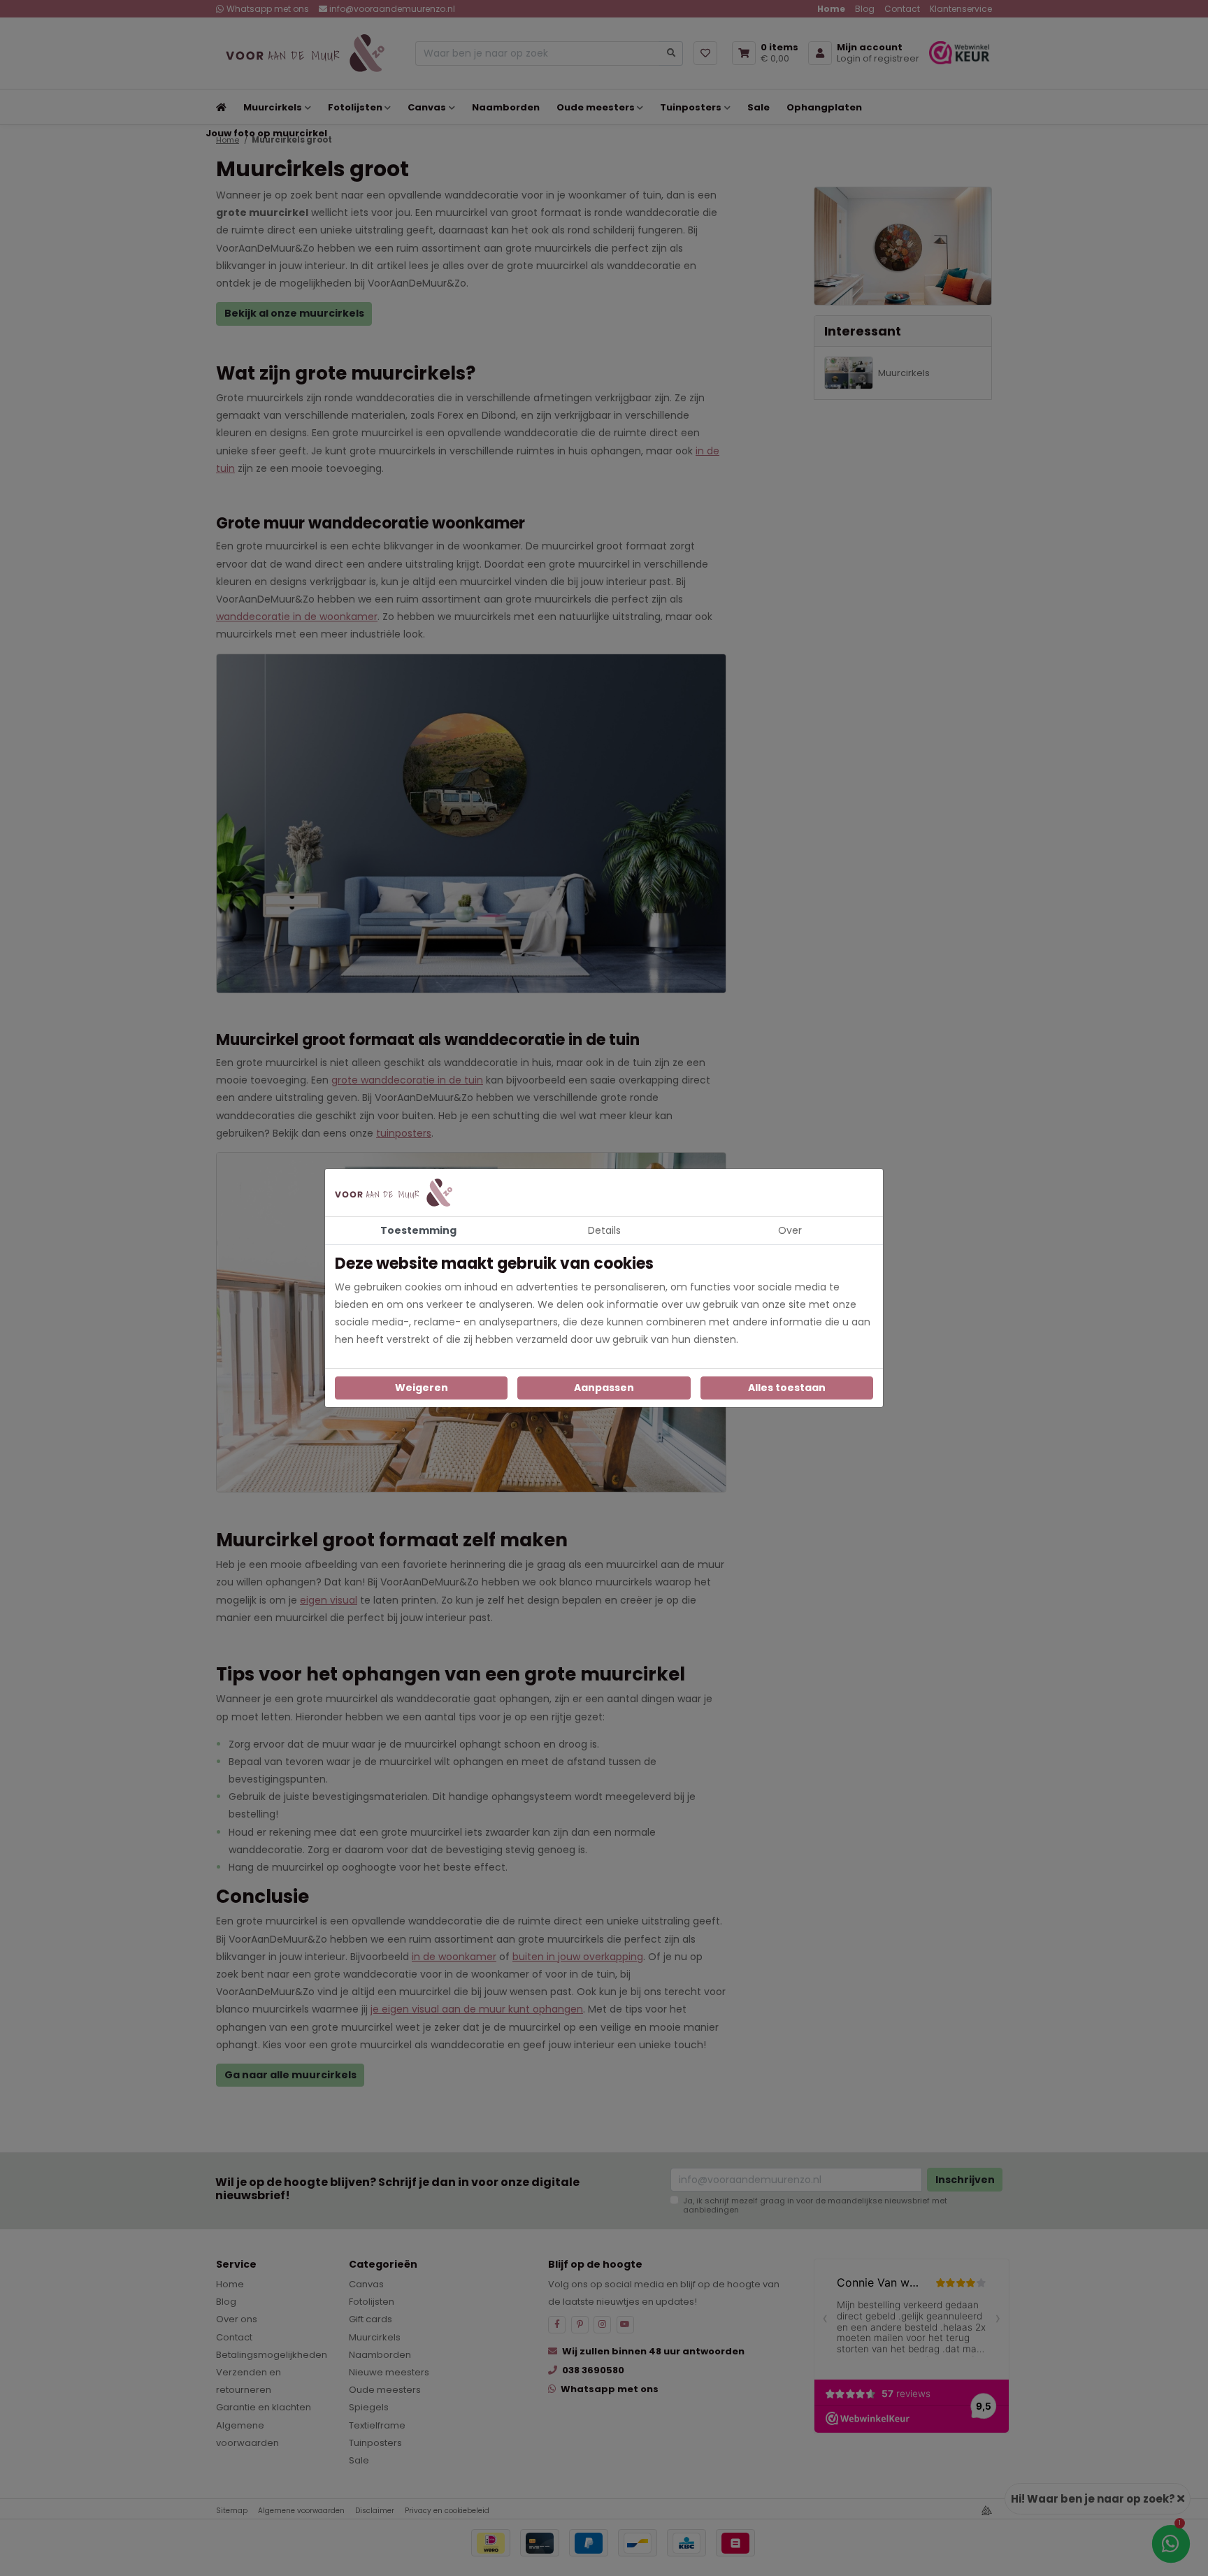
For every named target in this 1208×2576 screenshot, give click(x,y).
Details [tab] (604, 1230)
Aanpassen (604, 1388)
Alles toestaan (787, 1388)
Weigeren (422, 1388)
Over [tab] (790, 1230)
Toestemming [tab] (418, 1230)
